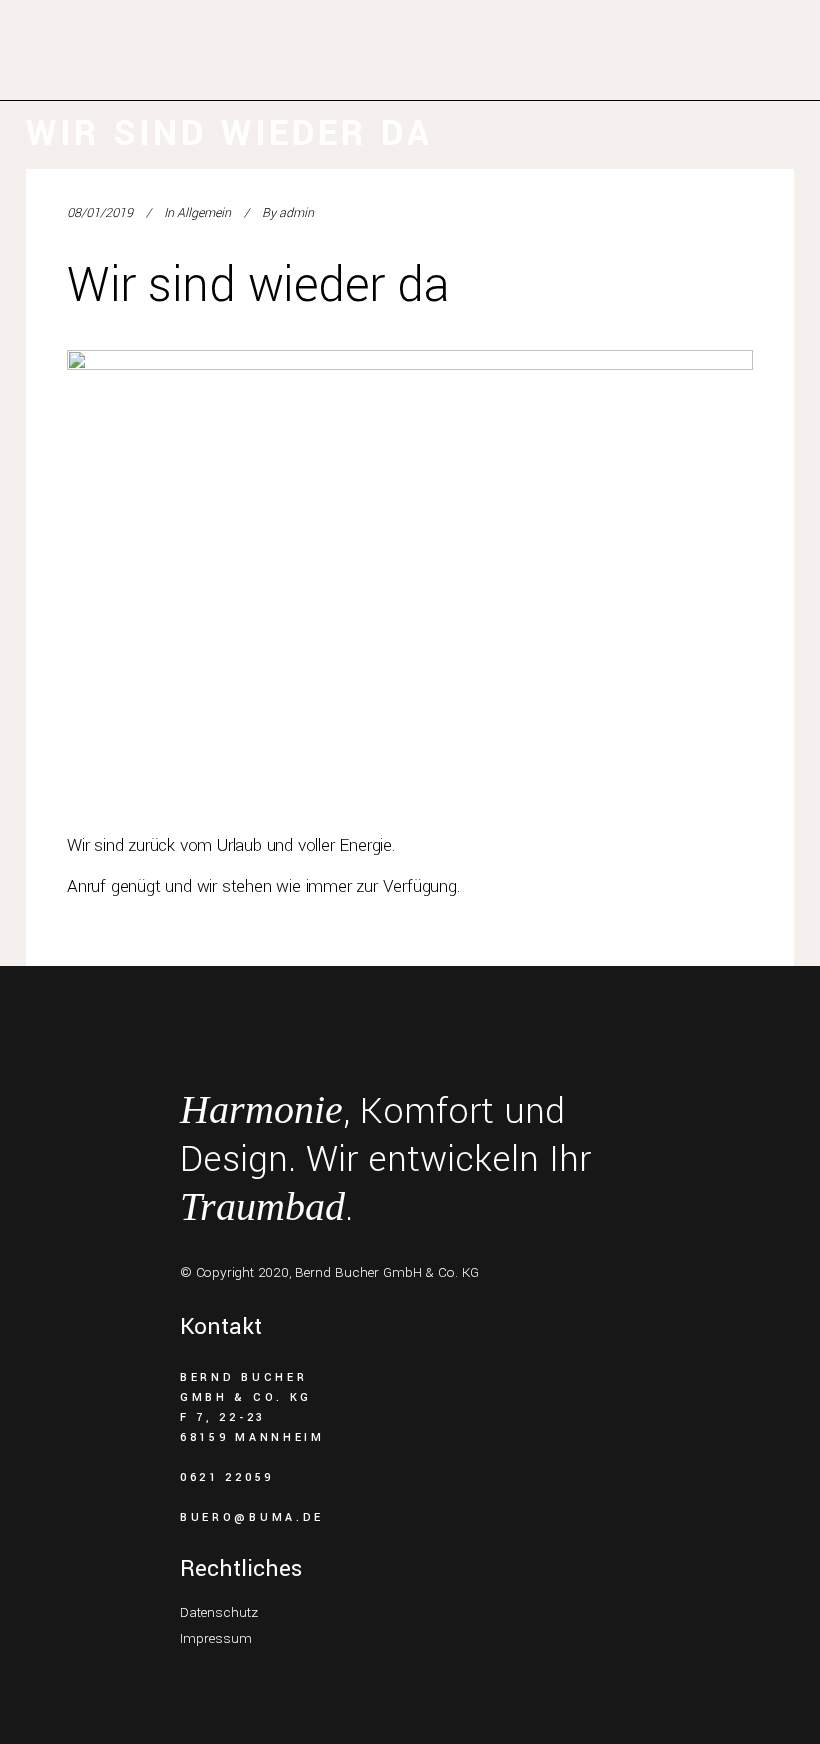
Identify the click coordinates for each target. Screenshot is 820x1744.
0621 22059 (227, 1477)
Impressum (216, 1638)
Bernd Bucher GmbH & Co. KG (387, 1272)
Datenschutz (219, 1612)
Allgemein (204, 213)
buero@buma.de (252, 1517)
